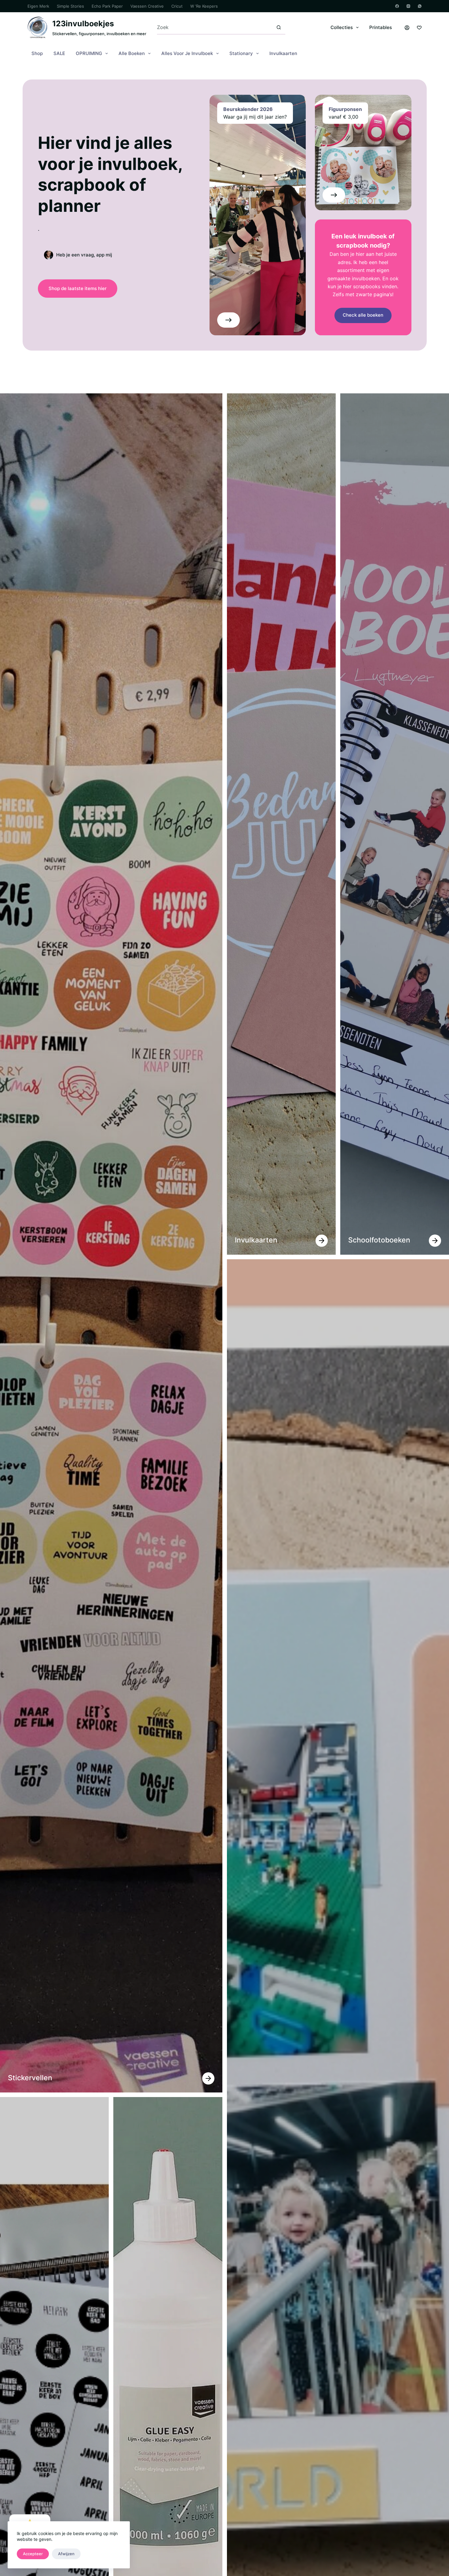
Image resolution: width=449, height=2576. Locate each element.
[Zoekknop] (279, 27)
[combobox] (215, 27)
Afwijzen (66, 2554)
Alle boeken (132, 53)
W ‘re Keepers (204, 6)
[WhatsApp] (420, 6)
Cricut (177, 6)
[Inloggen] (407, 28)
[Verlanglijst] (419, 28)
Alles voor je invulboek (187, 53)
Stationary (241, 53)
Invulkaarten (283, 53)
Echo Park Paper (107, 6)
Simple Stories (70, 6)
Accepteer (33, 2554)
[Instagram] (408, 6)
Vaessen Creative (147, 6)
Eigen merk (38, 6)
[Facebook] (397, 6)
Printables (381, 27)
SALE (59, 53)
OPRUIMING (89, 53)
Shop (37, 53)
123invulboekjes (83, 24)
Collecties (342, 27)
